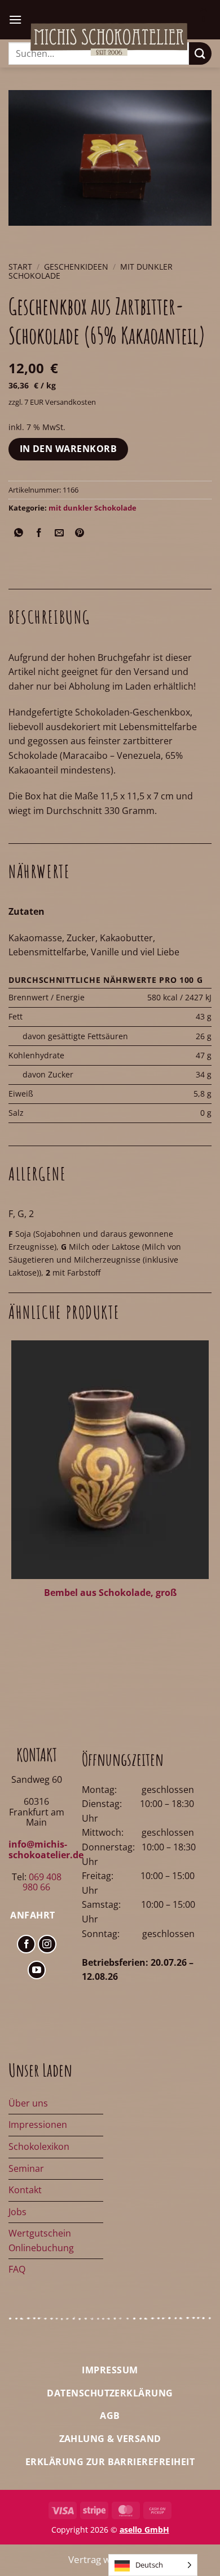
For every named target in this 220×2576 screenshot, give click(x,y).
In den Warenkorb (68, 449)
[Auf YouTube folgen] (37, 1970)
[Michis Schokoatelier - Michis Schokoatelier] (109, 39)
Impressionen (38, 2125)
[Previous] (19, 237)
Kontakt (25, 2190)
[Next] (50, 237)
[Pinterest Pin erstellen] (80, 533)
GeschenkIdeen (76, 267)
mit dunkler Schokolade (93, 508)
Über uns (28, 2103)
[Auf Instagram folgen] (47, 1944)
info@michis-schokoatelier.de (46, 1849)
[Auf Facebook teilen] (39, 533)
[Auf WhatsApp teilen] (19, 533)
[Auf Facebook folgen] (26, 1944)
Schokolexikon (39, 2146)
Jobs (17, 2212)
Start (20, 267)
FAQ (17, 2269)
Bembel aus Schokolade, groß (110, 1593)
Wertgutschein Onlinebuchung (41, 2240)
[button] (15, 19)
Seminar (26, 2168)
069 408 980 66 (42, 1882)
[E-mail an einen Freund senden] (60, 533)
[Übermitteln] (200, 53)
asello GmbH (144, 2530)
